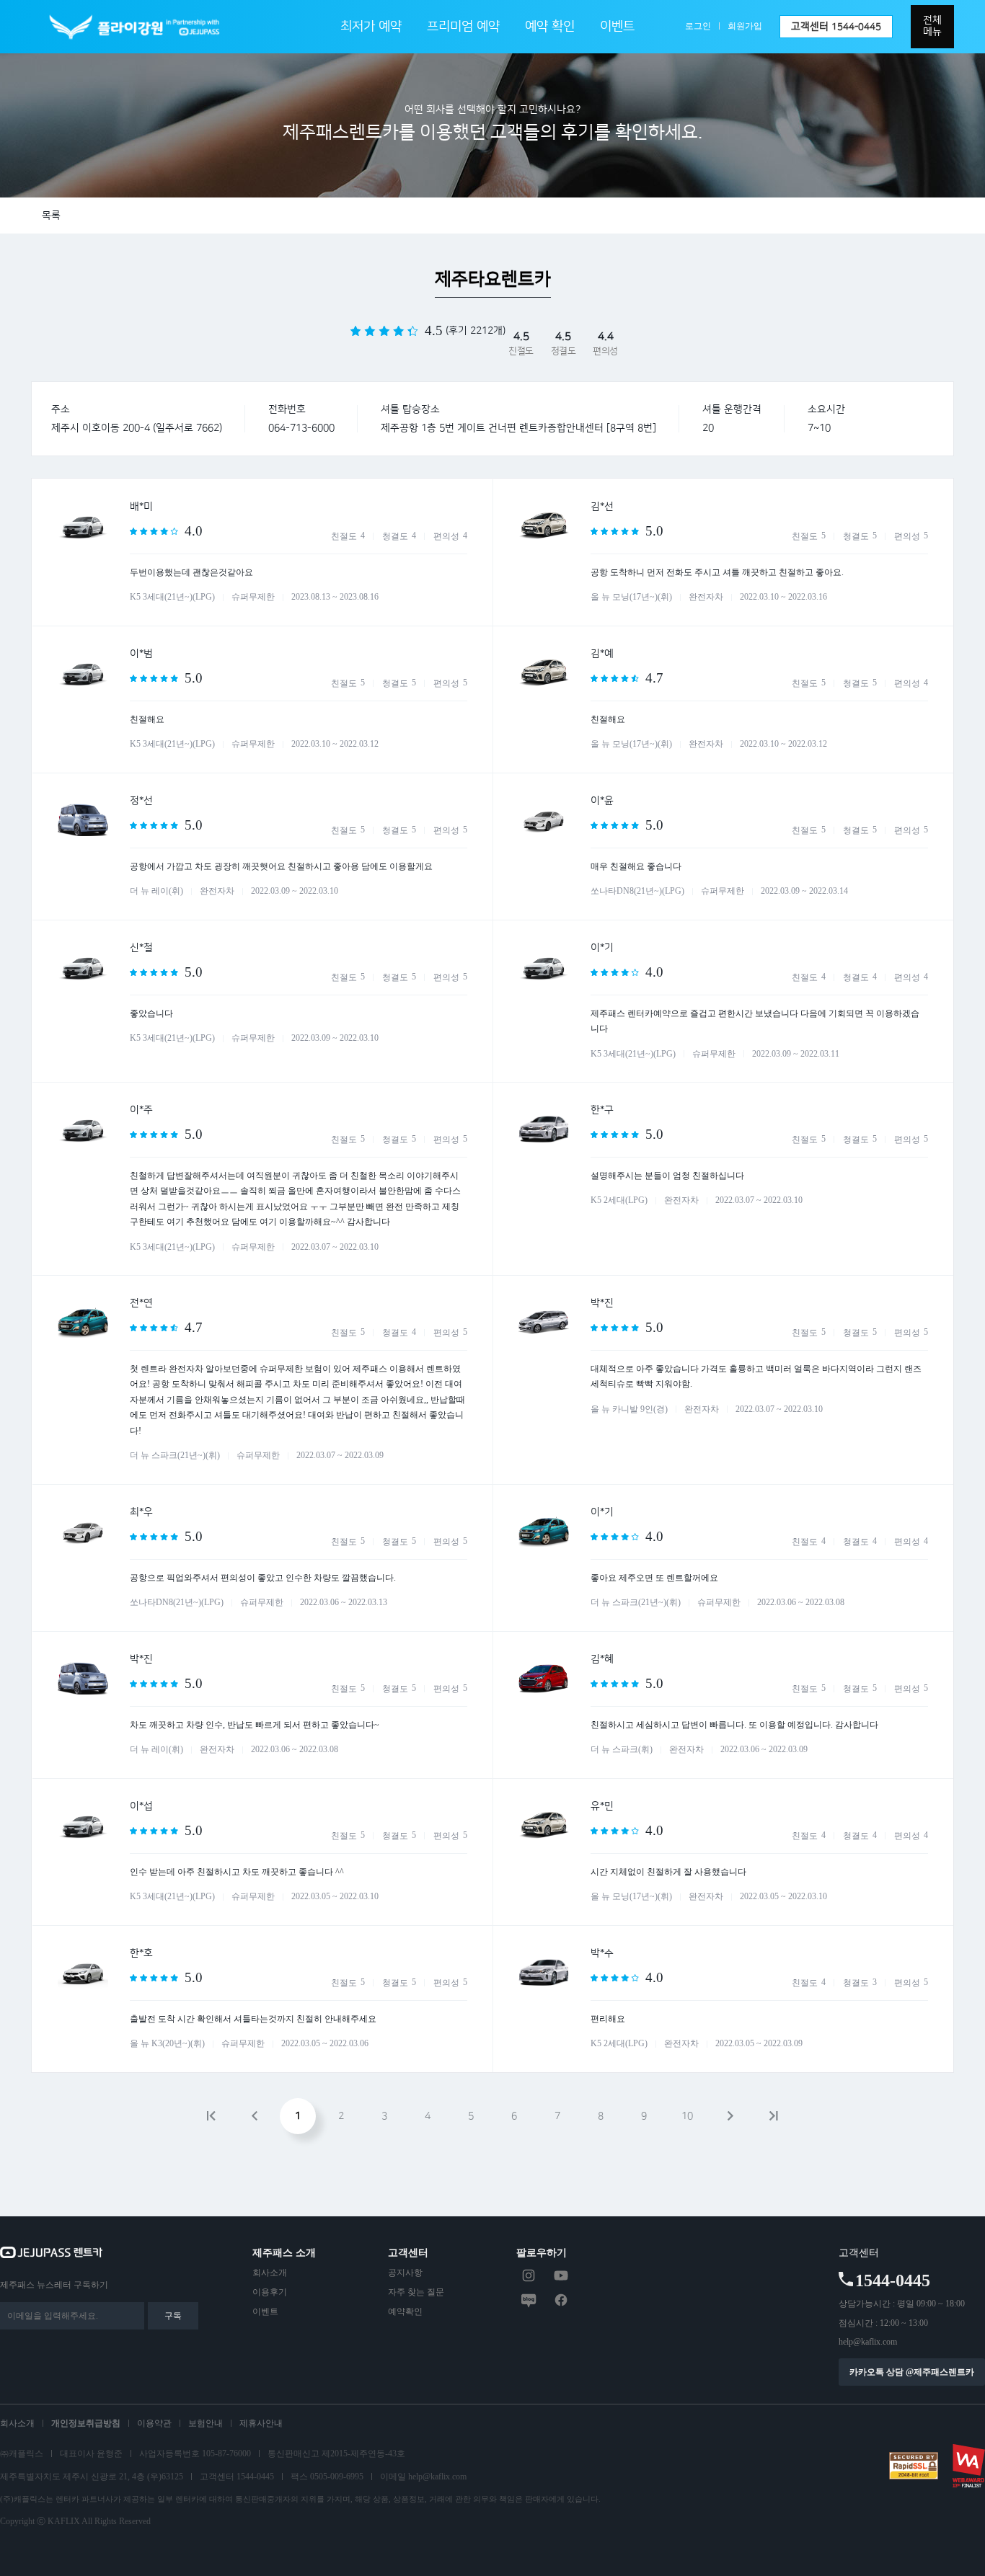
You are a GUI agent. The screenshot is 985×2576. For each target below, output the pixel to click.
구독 (173, 2316)
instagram (529, 2275)
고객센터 (836, 27)
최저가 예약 (371, 27)
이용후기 (270, 2292)
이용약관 (154, 2423)
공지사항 (405, 2273)
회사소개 (270, 2273)
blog (529, 2300)
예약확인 (405, 2311)
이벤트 (617, 27)
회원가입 (745, 26)
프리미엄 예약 (463, 27)
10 (687, 2116)
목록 (51, 216)
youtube (561, 2275)
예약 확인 (550, 27)
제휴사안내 (261, 2423)
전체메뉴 (932, 26)
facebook (561, 2300)
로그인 (698, 26)
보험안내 (206, 2423)
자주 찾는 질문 (416, 2292)
